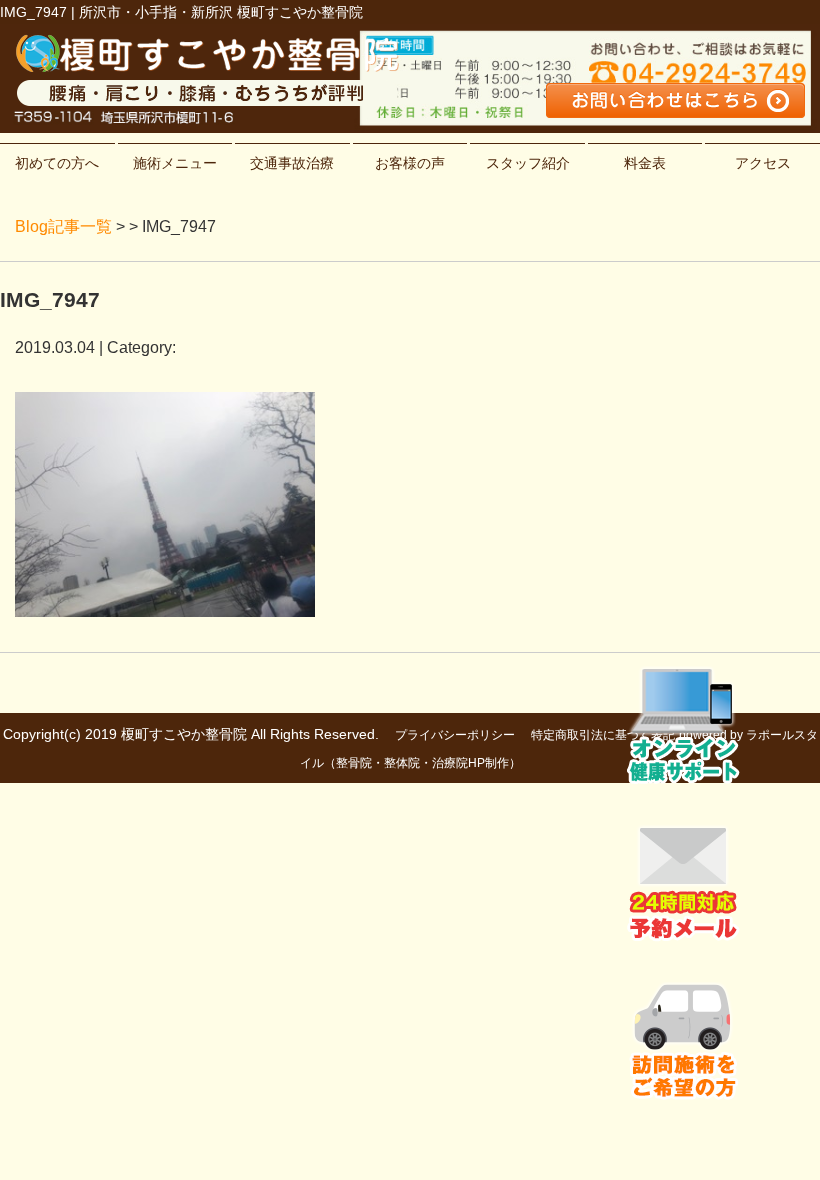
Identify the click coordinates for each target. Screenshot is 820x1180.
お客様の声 (410, 163)
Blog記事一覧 (63, 226)
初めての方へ (57, 163)
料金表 (645, 163)
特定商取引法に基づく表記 (603, 735)
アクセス (763, 163)
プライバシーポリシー (455, 735)
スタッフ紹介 (528, 163)
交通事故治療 (292, 163)
